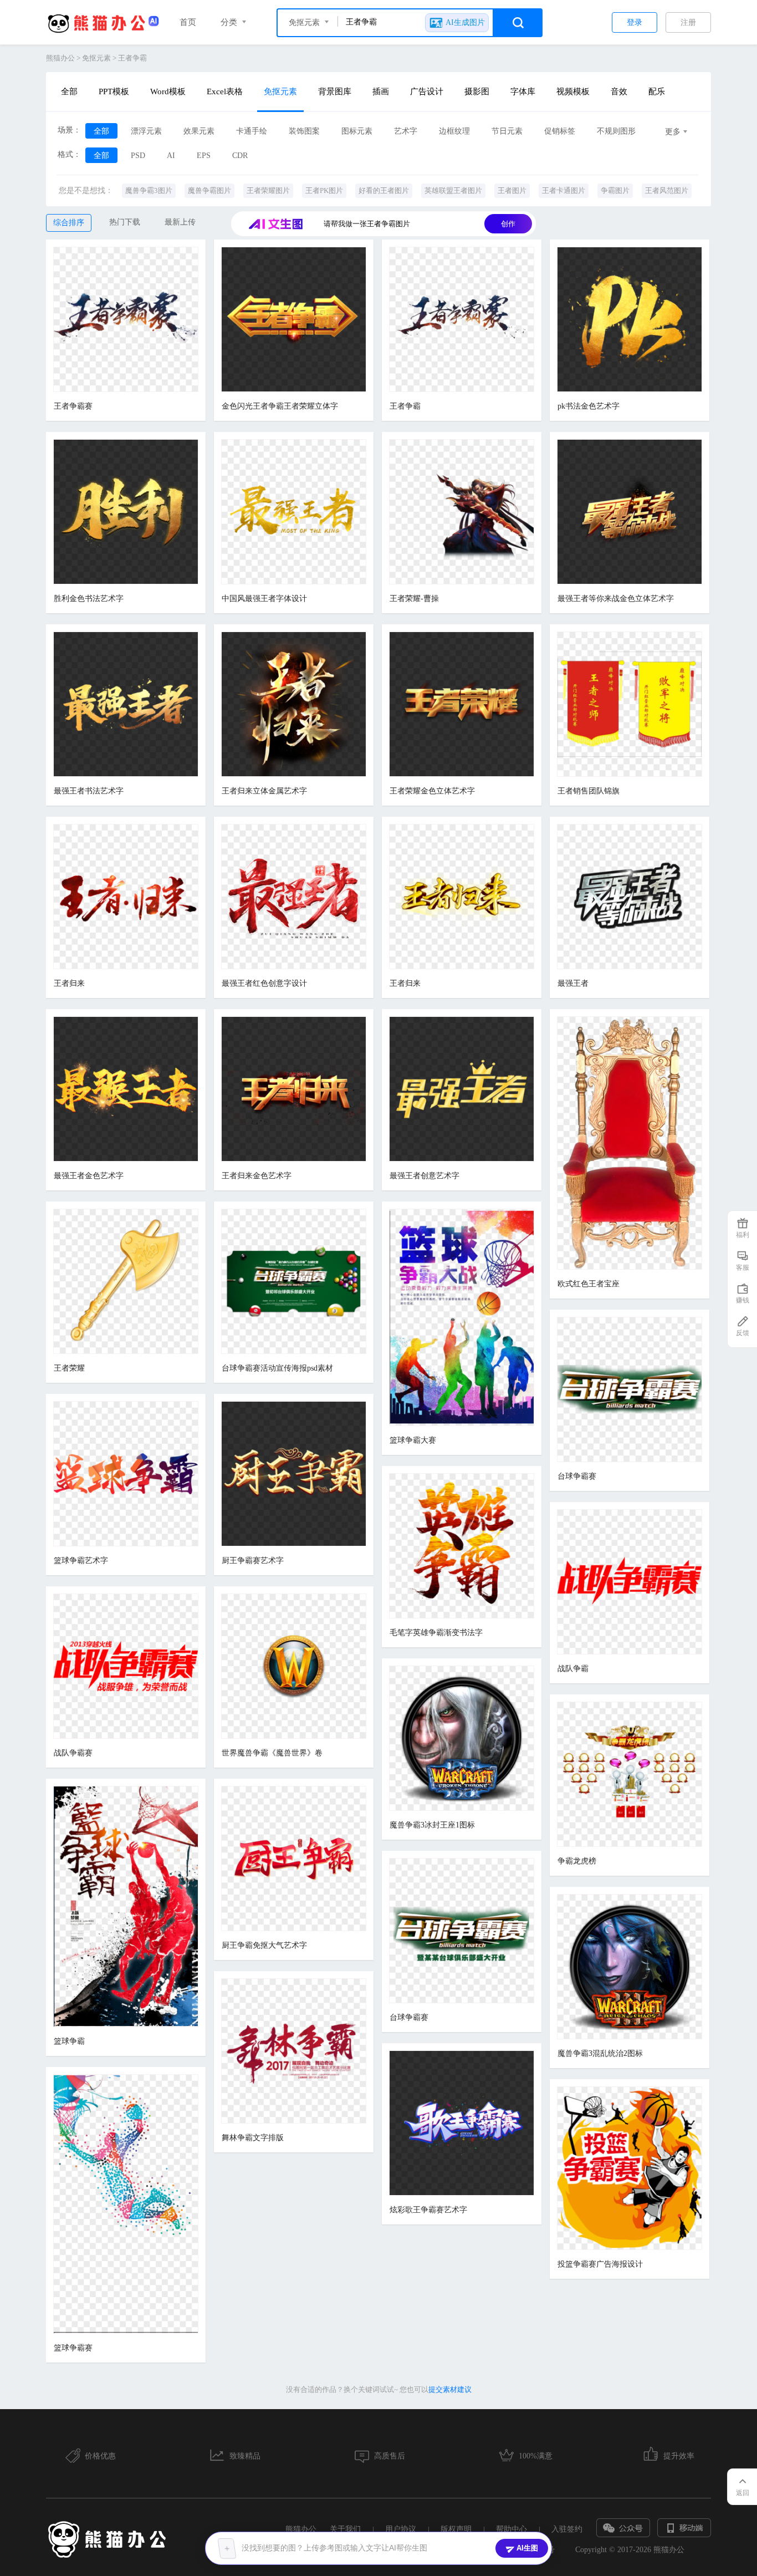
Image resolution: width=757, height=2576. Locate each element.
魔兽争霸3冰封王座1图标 (432, 1825)
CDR (240, 156)
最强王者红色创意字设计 (264, 983)
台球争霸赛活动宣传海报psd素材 (277, 1368)
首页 (188, 22)
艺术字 (406, 131)
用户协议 (401, 2529)
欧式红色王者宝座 (589, 1284)
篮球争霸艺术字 (81, 1561)
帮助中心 (512, 2529)
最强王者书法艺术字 (89, 791)
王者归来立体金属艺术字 (264, 791)
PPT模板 (114, 91)
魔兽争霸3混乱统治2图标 (600, 2053)
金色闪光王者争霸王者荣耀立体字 (280, 406)
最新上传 (180, 222)
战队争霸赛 (73, 1753)
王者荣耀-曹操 (414, 599)
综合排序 (69, 223)
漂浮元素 (146, 131)
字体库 (523, 91)
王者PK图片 (324, 190)
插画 (381, 91)
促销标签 (560, 131)
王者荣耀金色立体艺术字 (432, 791)
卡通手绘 (252, 131)
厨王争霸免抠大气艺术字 (264, 1945)
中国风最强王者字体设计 (264, 599)
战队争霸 (573, 1669)
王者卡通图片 (564, 190)
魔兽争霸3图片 (149, 190)
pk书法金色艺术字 (589, 406)
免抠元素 (96, 58)
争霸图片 (615, 190)
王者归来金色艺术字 (257, 1176)
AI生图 (527, 2548)
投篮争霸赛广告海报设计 (600, 2264)
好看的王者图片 (384, 190)
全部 (69, 91)
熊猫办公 (60, 58)
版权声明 (456, 2529)
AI (171, 156)
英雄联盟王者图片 (453, 190)
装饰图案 (304, 131)
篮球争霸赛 (73, 2348)
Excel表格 (225, 91)
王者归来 (69, 983)
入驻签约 (567, 2529)
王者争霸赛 (73, 406)
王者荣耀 (69, 1368)
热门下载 (125, 222)
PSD (138, 156)
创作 (508, 224)
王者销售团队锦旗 (589, 791)
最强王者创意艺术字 (424, 1176)
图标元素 (357, 131)
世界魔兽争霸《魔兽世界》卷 (272, 1753)
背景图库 (335, 91)
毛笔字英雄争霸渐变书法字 (436, 1633)
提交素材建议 (450, 2389)
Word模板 (168, 91)
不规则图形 (616, 131)
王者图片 (512, 190)
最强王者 (573, 983)
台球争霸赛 (577, 1476)
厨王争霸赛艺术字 (253, 1561)
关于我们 (345, 2529)
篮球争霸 (69, 2041)
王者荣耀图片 (268, 190)
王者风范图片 (667, 190)
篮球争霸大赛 (413, 1440)
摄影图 (477, 91)
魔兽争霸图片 (209, 190)
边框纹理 (454, 131)
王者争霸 (132, 58)
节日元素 (507, 131)
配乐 (657, 91)
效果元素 (199, 131)
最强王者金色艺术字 (89, 1176)
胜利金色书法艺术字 (89, 599)
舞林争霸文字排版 (253, 2138)
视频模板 (573, 91)
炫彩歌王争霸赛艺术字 (428, 2210)
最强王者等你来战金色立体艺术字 (616, 599)
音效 (619, 91)
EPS (204, 156)
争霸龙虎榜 (577, 1861)
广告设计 (427, 91)
